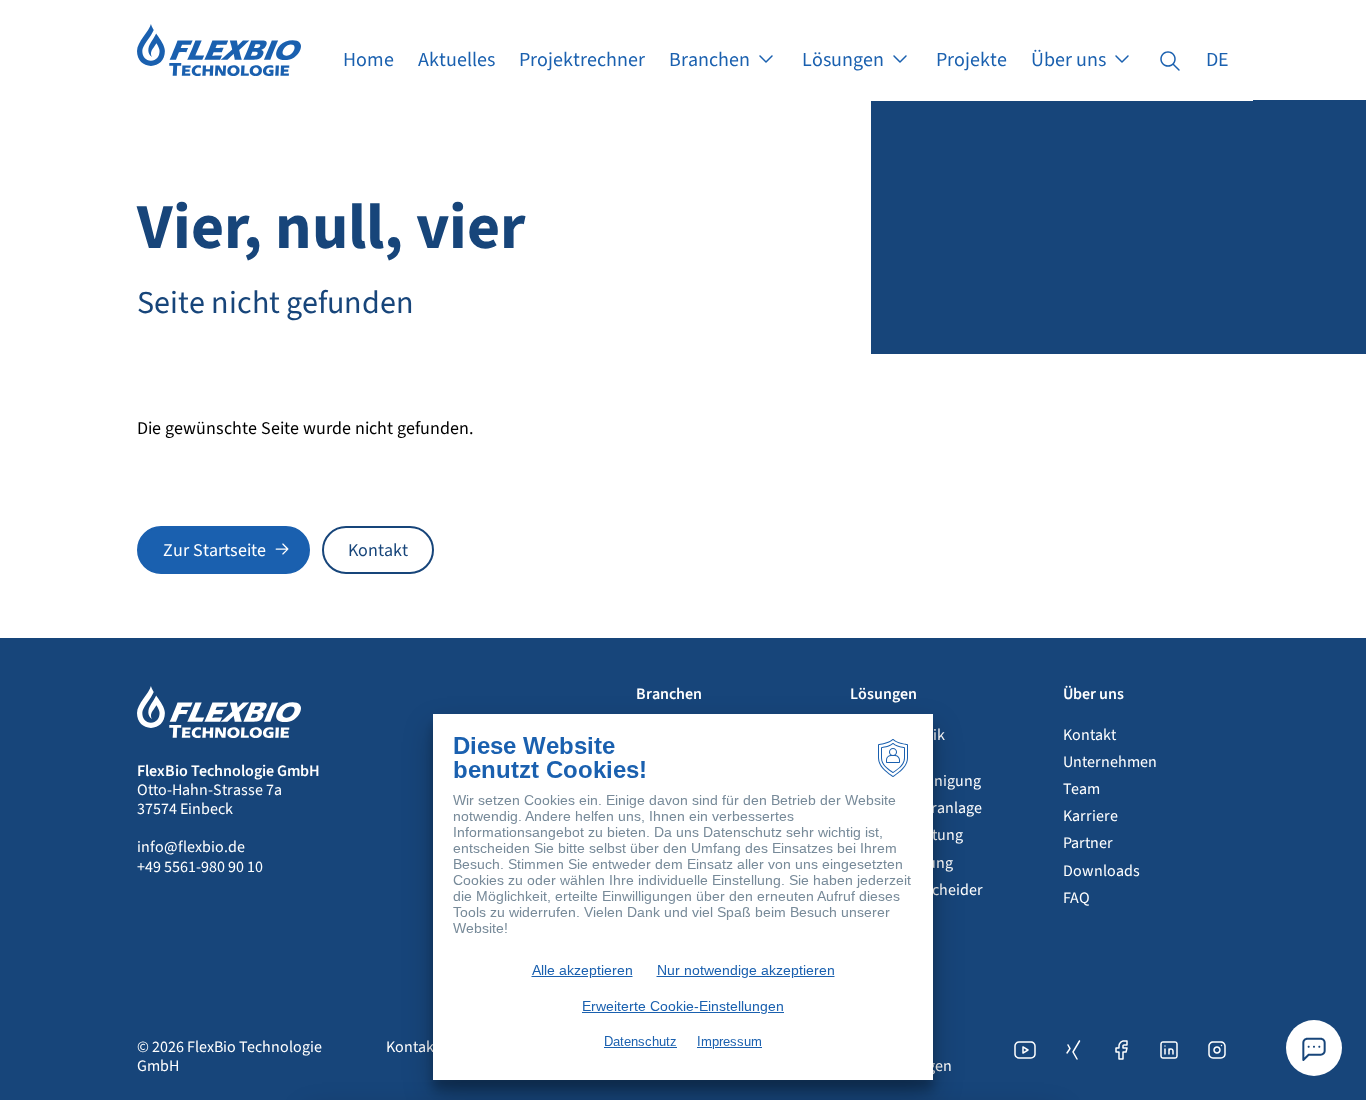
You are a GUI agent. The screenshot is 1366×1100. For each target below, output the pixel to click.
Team (1081, 789)
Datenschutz (640, 1041)
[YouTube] (1025, 1057)
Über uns (1093, 694)
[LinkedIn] (1169, 1057)
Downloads (1101, 871)
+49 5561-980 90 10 (200, 867)
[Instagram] (1217, 1057)
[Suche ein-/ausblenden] (1170, 60)
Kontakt (1089, 735)
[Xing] (1073, 1057)
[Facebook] (1121, 1057)
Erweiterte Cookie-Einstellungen (683, 1006)
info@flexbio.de (191, 847)
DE (1217, 60)
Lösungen (883, 694)
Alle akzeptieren (582, 970)
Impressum (729, 1041)
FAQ (1076, 898)
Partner (1088, 843)
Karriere (1090, 816)
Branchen (669, 694)
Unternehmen (1110, 762)
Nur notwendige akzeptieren (746, 970)
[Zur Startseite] (219, 49)
